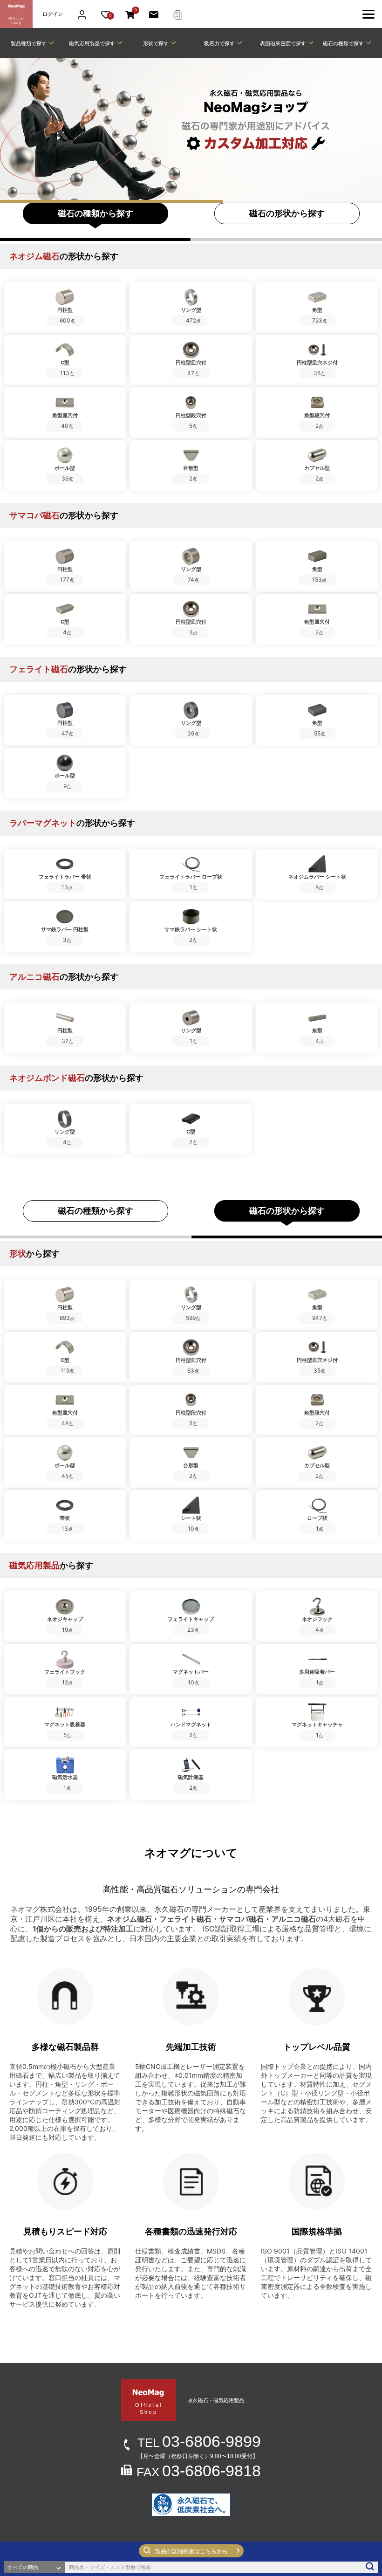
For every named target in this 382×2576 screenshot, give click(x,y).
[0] (130, 14)
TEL (199, 2443)
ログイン (53, 14)
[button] (191, 2551)
